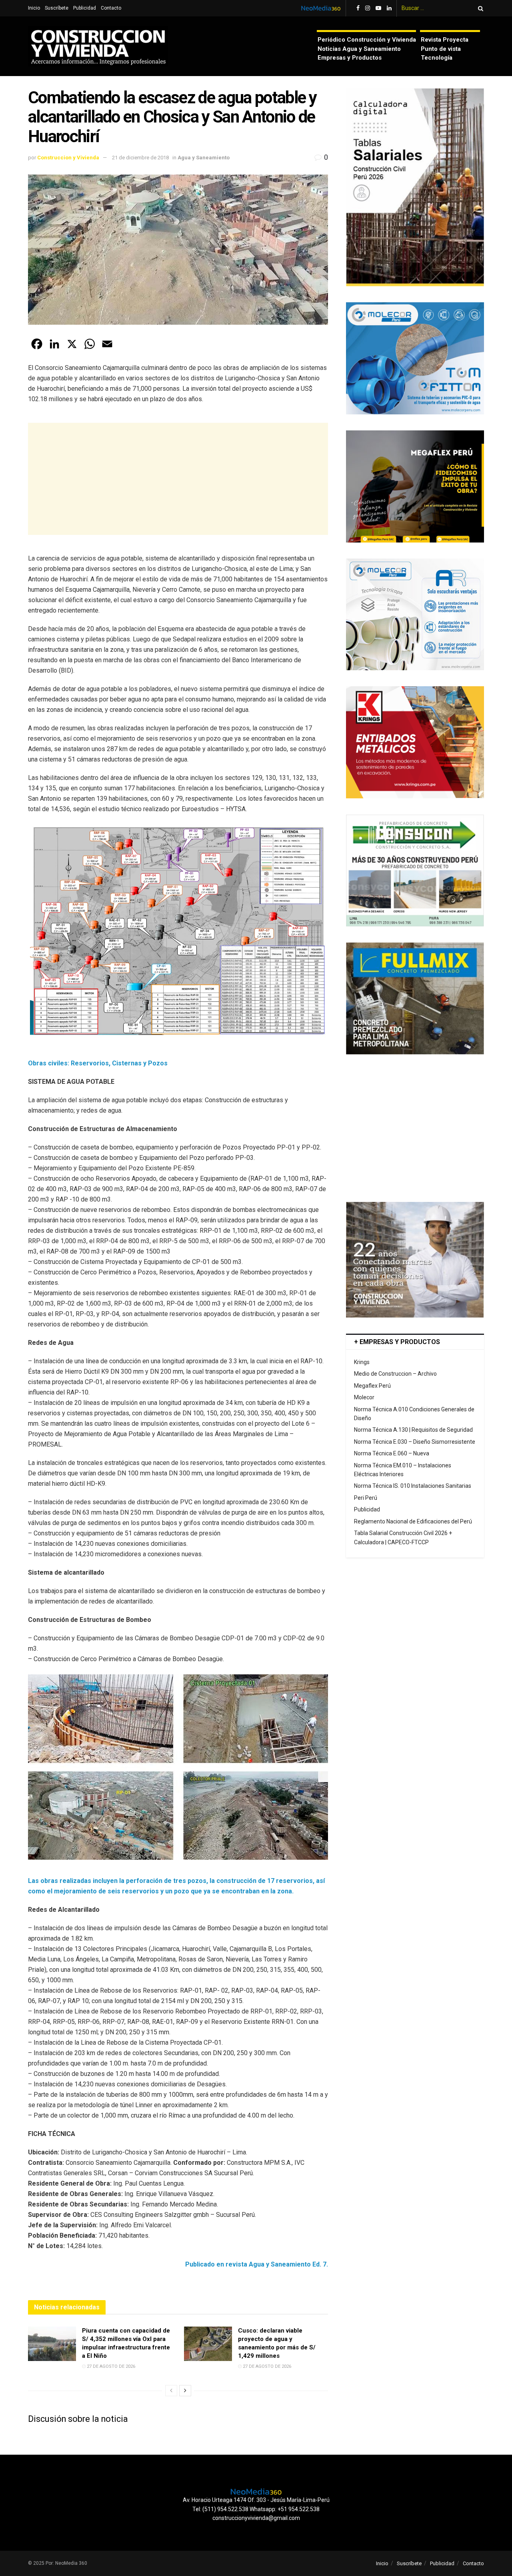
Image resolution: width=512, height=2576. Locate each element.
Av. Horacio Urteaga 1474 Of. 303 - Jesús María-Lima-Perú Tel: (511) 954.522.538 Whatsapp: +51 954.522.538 (256, 2504)
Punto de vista (441, 49)
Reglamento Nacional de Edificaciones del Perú (413, 1521)
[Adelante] (185, 2391)
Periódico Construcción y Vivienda (367, 40)
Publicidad (85, 8)
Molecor (364, 1397)
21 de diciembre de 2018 (140, 158)
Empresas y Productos (350, 58)
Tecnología (437, 58)
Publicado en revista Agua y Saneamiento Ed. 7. (257, 2264)
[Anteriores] (171, 2391)
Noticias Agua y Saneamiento (359, 49)
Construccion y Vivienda (68, 158)
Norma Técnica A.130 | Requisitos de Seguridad (413, 1430)
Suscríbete (57, 8)
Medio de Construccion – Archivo (395, 1374)
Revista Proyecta (445, 40)
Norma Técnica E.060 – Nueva (392, 1453)
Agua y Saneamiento (204, 158)
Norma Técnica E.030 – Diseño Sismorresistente (415, 1442)
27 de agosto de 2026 (110, 2366)
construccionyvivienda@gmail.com (256, 2518)
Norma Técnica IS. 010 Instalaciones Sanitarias (413, 1486)
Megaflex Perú (372, 1386)
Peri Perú (366, 1498)
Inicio (34, 8)
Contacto (111, 8)
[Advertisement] (178, 479)
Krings (362, 1362)
